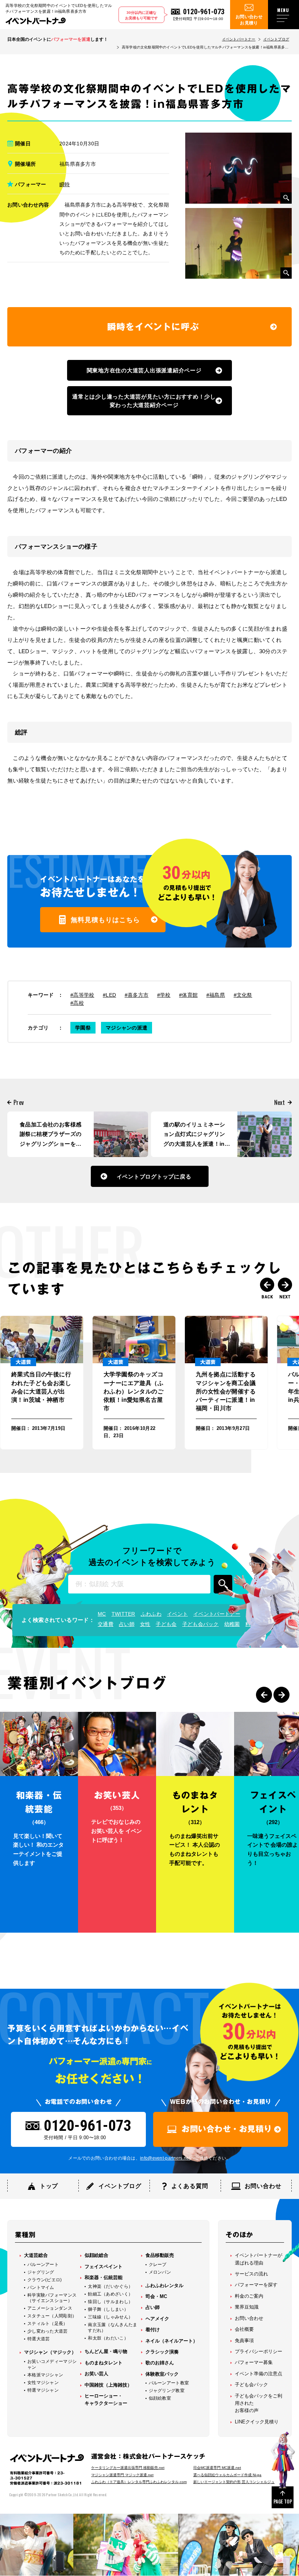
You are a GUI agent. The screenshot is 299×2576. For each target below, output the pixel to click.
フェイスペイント (104, 2267)
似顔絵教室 (160, 2398)
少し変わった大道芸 (48, 2331)
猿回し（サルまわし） (110, 2302)
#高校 (77, 1003)
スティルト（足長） (48, 2324)
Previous (267, 1285)
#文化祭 (243, 995)
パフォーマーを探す (256, 2285)
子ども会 (166, 1624)
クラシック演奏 (162, 2352)
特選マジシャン (43, 2390)
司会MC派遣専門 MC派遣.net (217, 2468)
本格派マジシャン (45, 2375)
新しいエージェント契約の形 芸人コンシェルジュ (234, 2482)
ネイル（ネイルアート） (172, 2341)
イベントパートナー (239, 39)
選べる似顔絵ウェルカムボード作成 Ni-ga (227, 2475)
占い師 (127, 1624)
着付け (153, 2330)
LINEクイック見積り (257, 2422)
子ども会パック (201, 1624)
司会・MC (156, 2296)
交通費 (106, 1624)
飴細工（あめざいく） (110, 2294)
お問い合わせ (249, 2318)
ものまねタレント (104, 2363)
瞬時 (65, 184)
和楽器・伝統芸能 (104, 2277)
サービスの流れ (251, 2274)
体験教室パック (162, 2374)
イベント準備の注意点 (259, 2374)
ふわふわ (151, 1614)
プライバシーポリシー (259, 2351)
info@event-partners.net (165, 2158)
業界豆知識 (247, 2307)
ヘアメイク (157, 2319)
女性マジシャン (43, 2383)
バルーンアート (43, 2265)
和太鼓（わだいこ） (108, 2338)
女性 (145, 1624)
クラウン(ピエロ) (45, 2280)
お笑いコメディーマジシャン (52, 2364)
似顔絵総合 (96, 2255)
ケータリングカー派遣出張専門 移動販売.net (128, 2468)
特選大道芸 (39, 2339)
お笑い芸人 (96, 2374)
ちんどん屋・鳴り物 (106, 2351)
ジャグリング (41, 2272)
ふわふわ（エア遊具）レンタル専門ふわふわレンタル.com (139, 2482)
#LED (109, 995)
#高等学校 (82, 995)
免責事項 (244, 2340)
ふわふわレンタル (164, 2285)
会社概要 (244, 2329)
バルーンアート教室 (169, 2383)
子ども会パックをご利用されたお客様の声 (259, 2403)
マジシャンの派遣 (127, 1028)
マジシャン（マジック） (50, 2352)
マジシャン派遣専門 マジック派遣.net (122, 2475)
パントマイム (41, 2287)
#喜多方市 (137, 995)
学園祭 (83, 1028)
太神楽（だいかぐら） (110, 2286)
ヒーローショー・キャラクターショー (106, 2399)
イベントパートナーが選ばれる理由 (259, 2259)
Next (285, 1285)
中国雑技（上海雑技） (108, 2385)
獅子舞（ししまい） (108, 2309)
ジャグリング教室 (167, 2391)
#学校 (164, 995)
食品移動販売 (160, 2255)
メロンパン (160, 2272)
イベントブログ (276, 39)
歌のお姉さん (160, 2363)
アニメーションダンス (50, 2308)
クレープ (158, 2265)
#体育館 (188, 995)
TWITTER (123, 1614)
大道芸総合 (36, 2255)
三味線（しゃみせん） (110, 2317)
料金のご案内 (249, 2296)
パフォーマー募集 (254, 2362)
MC (102, 1614)
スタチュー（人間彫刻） (52, 2316)
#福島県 (216, 995)
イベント (177, 1614)
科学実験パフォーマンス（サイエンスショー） (52, 2298)
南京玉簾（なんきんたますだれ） (112, 2328)
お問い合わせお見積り (249, 20)
